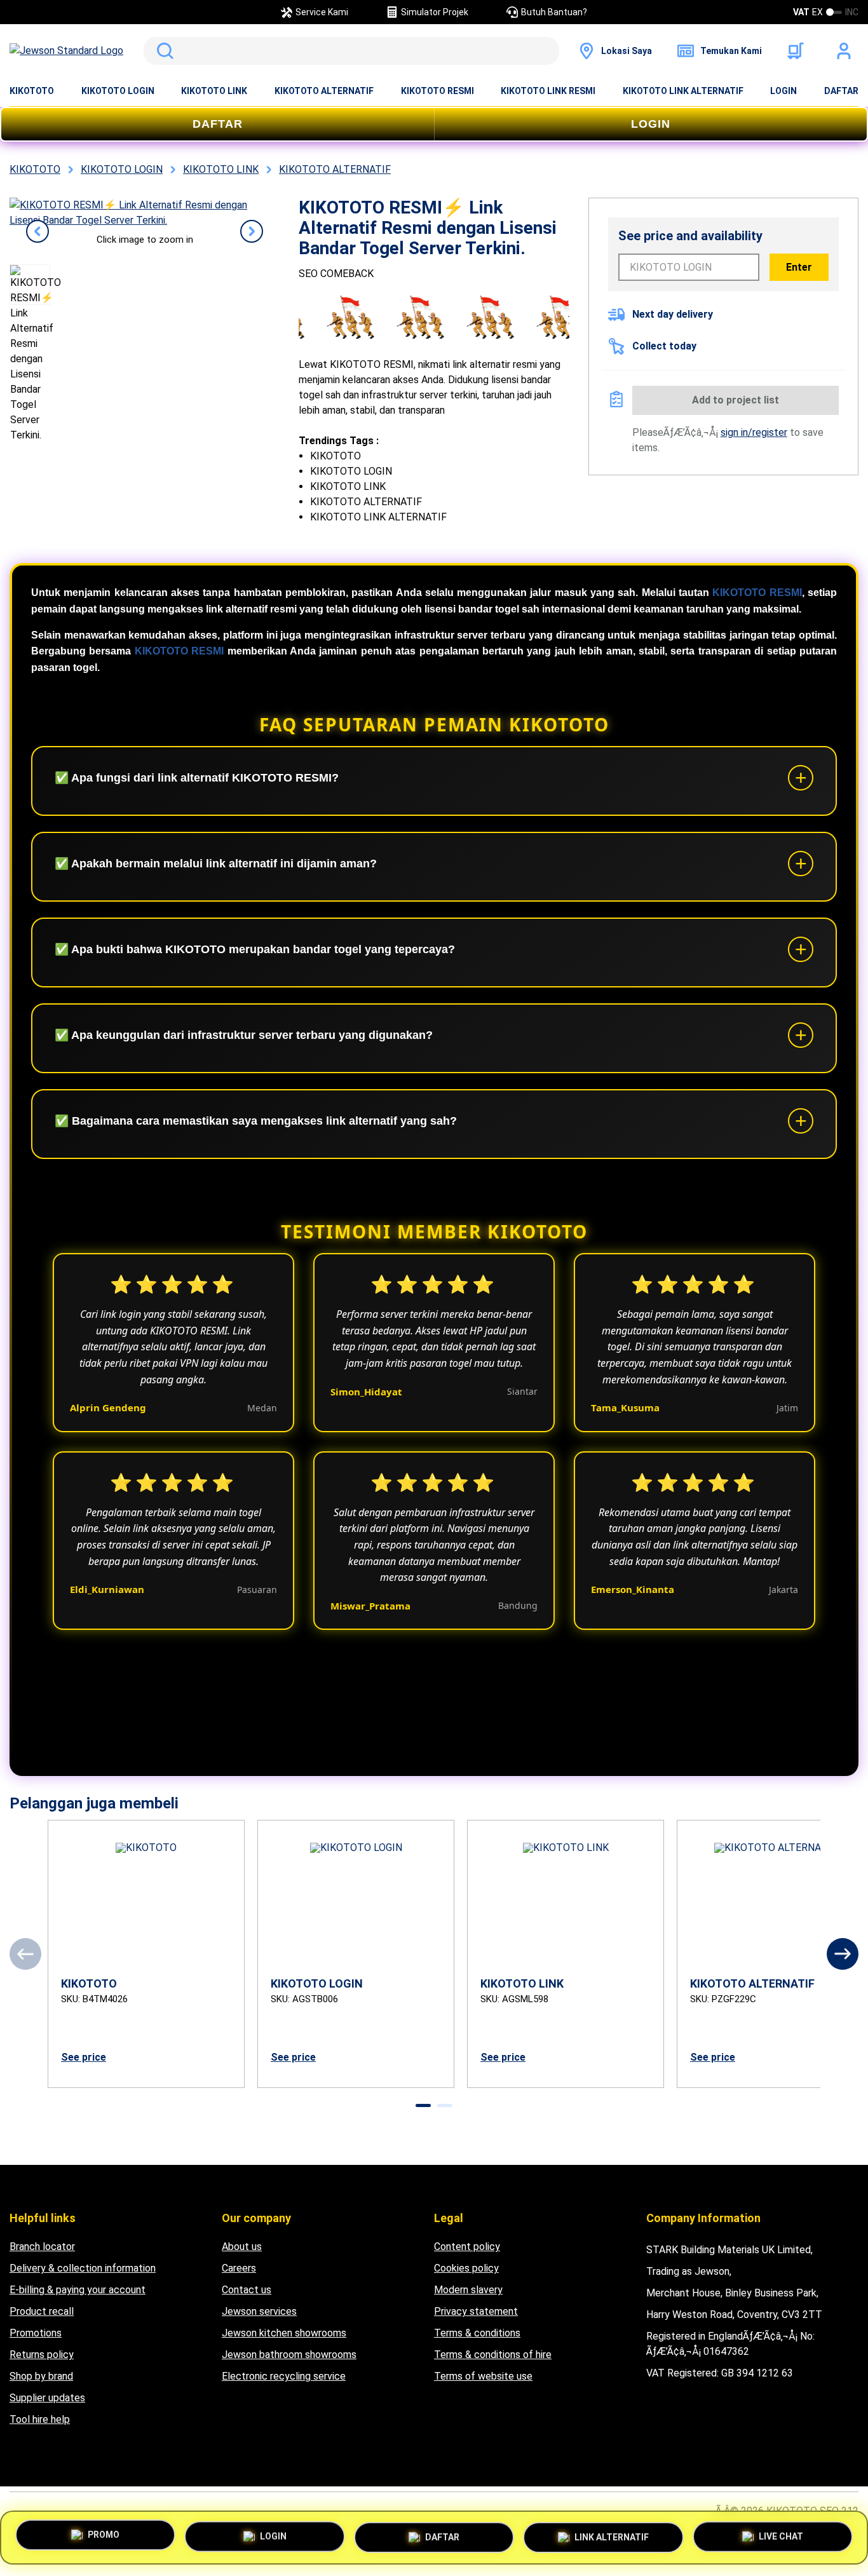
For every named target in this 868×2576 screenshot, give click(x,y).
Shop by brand (41, 2376)
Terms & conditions (477, 2333)
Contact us (247, 2290)
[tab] (423, 2105)
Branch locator (42, 2247)
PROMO (104, 2533)
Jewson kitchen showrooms (284, 2333)
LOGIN (783, 91)
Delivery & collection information (83, 2268)
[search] (351, 51)
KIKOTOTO (32, 91)
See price (84, 2057)
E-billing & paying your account (78, 2290)
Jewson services (259, 2311)
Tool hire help (40, 2419)
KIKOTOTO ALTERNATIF (324, 91)
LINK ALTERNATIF (612, 2533)
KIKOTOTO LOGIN (118, 91)
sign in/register (754, 432)
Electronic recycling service (284, 2376)
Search (163, 51)
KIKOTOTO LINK (214, 91)
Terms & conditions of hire (493, 2355)
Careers (239, 2268)
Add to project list (736, 400)
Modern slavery (468, 2290)
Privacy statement (476, 2311)
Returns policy (42, 2355)
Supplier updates (47, 2398)
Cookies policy (466, 2268)
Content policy (467, 2247)
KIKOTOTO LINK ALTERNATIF (683, 91)
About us (242, 2247)
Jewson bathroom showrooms (289, 2355)
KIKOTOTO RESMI (437, 91)
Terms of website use (483, 2376)
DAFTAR (841, 91)
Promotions (36, 2333)
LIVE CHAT (781, 2535)
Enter (799, 267)
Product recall (42, 2311)
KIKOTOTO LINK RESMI (548, 91)
